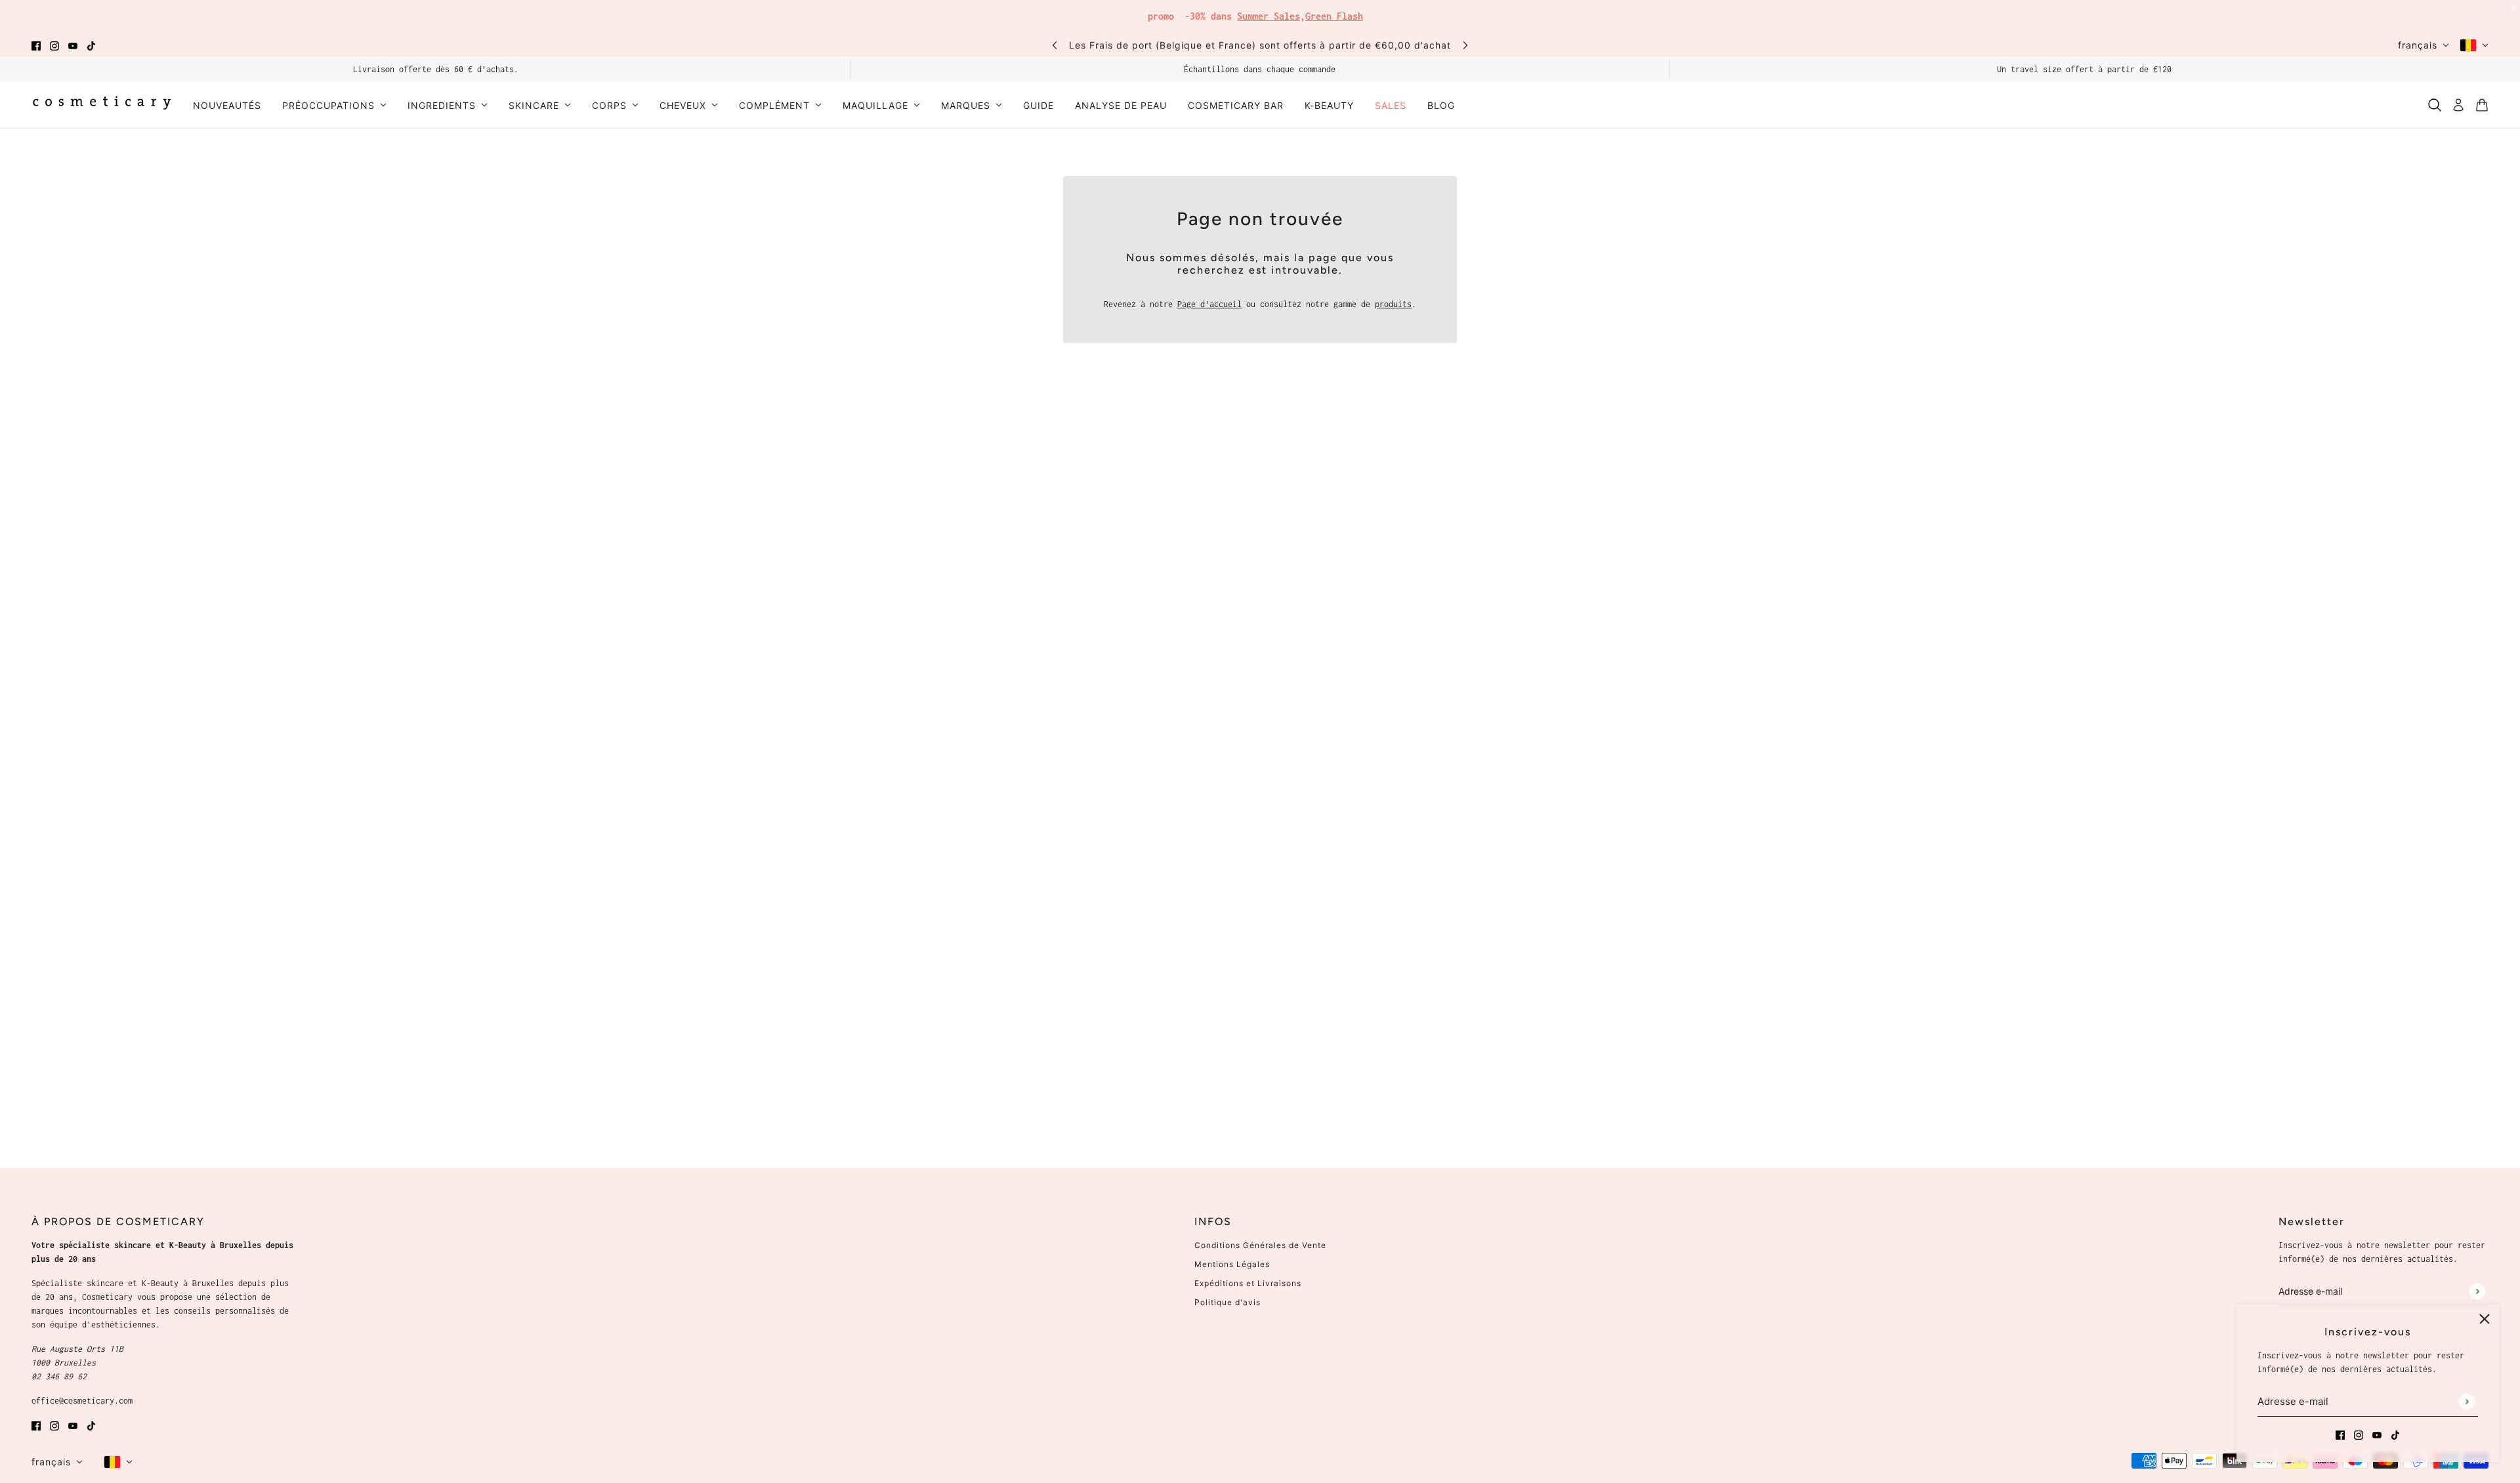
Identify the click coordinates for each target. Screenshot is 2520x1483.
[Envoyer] (2467, 1401)
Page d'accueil (1209, 304)
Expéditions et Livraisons (1248, 1283)
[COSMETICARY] (102, 105)
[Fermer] (2485, 1319)
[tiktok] (91, 45)
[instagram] (54, 45)
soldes (1358, 13)
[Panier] (2482, 105)
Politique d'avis (1228, 1302)
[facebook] (36, 45)
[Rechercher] (2435, 105)
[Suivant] (1465, 45)
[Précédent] (1055, 45)
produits (1393, 304)
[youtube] (73, 45)
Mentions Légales (1232, 1264)
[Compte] (2458, 105)
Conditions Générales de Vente (1260, 1245)
